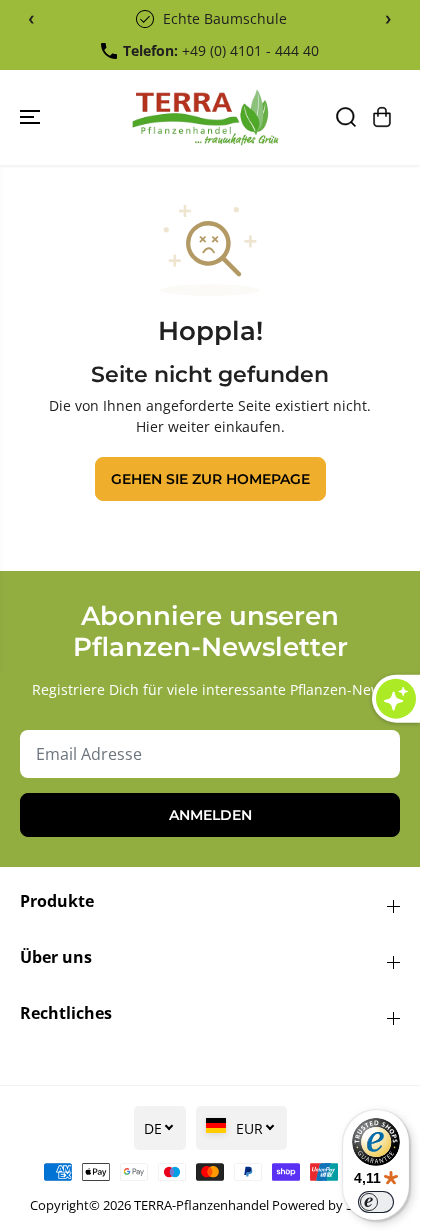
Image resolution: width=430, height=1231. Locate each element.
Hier (150, 426)
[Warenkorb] (382, 117)
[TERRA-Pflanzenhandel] (205, 117)
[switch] (376, 1202)
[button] (32, 117)
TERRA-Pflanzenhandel (201, 1205)
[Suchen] (346, 117)
